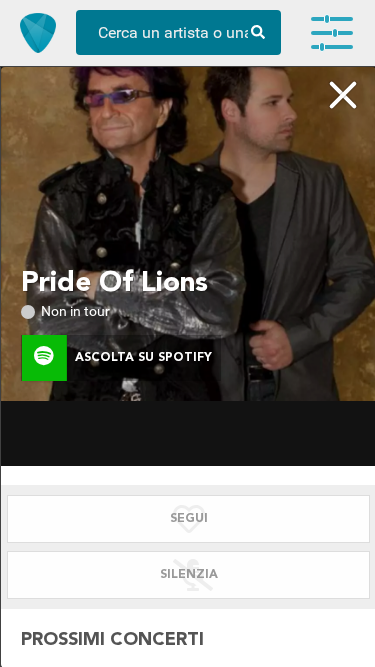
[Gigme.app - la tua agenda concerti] (38, 33)
